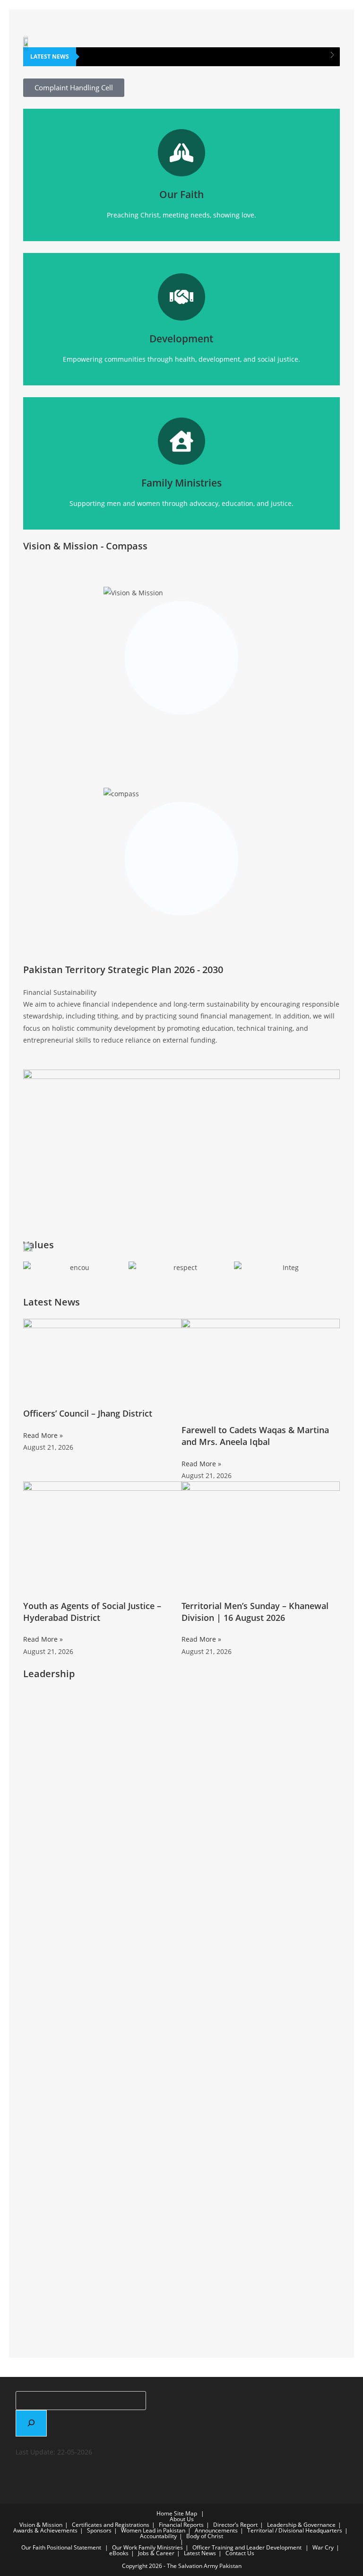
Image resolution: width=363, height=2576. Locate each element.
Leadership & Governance (301, 2525)
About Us (182, 2519)
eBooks (119, 2553)
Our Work (125, 2547)
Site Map (186, 2513)
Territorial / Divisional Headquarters (295, 2530)
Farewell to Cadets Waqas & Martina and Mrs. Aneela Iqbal (255, 1436)
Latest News (200, 2553)
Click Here (181, 193)
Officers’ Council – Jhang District (88, 1413)
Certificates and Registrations (111, 2525)
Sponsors (99, 2530)
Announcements (216, 2530)
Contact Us (240, 2553)
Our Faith (33, 2547)
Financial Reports (181, 2525)
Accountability (158, 2536)
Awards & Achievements (45, 2530)
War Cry (323, 2547)
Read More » (43, 1435)
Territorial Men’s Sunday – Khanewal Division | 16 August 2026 (255, 1612)
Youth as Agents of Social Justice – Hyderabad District (92, 1612)
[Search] (31, 2423)
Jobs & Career (156, 2553)
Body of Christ (205, 2536)
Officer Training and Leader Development (247, 2547)
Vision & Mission (41, 2525)
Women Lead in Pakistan (153, 2530)
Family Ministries (161, 2547)
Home (164, 2513)
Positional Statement (74, 2547)
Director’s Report (235, 2525)
